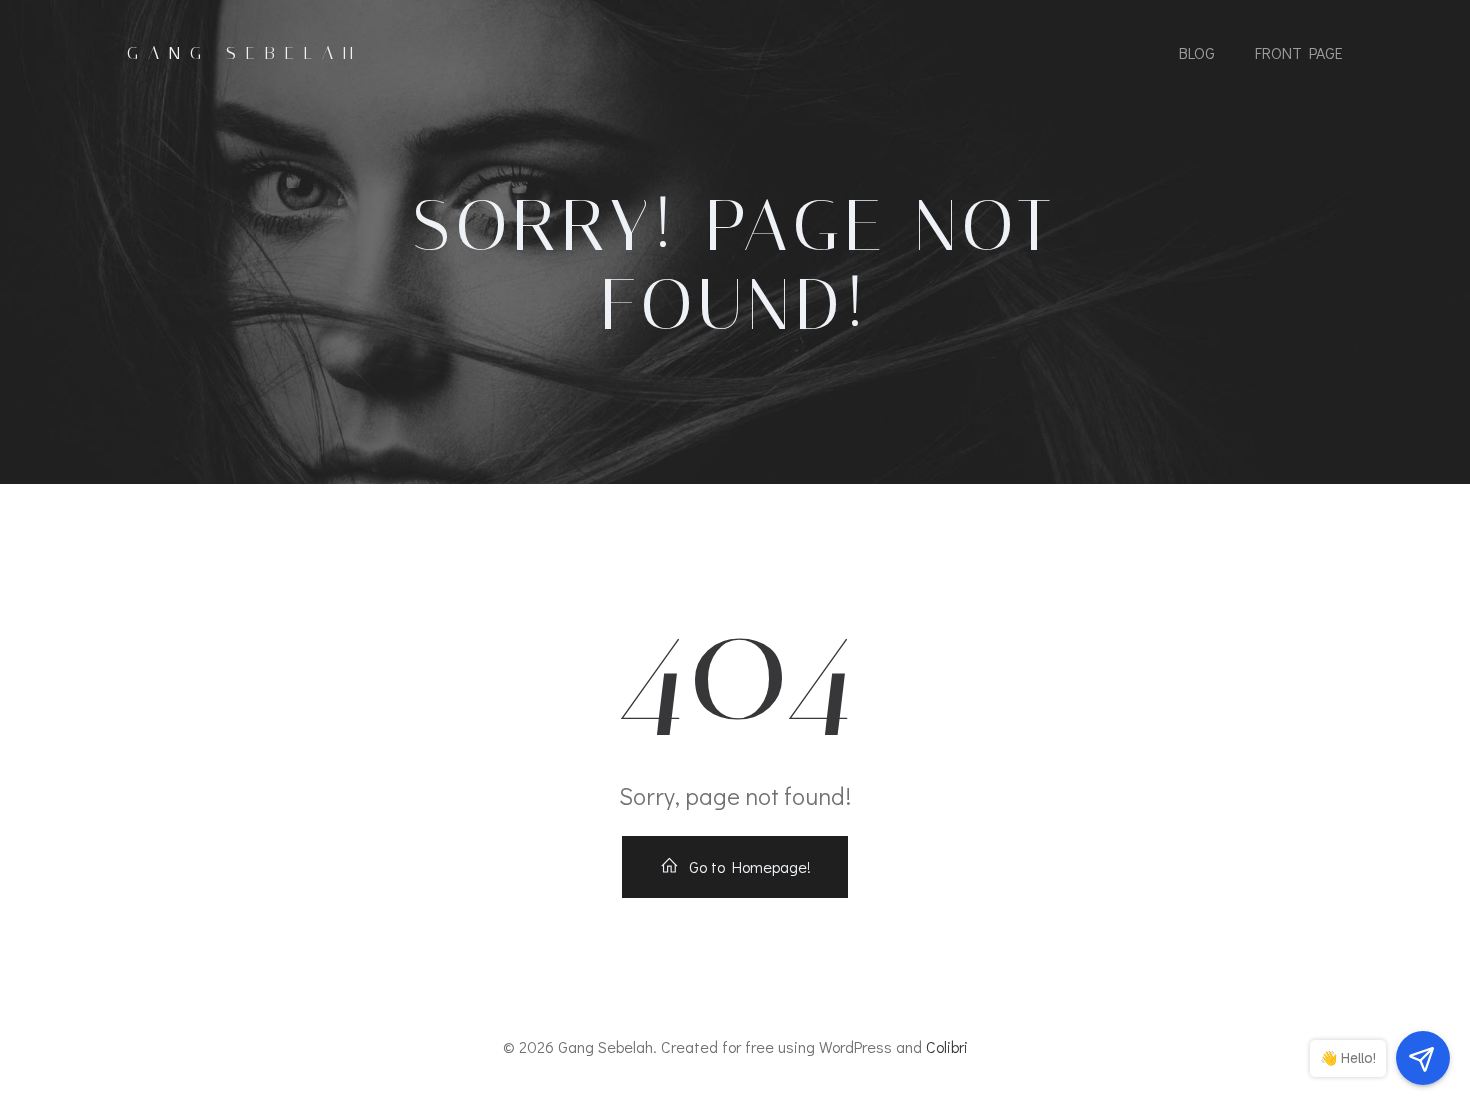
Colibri (947, 1046)
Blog (1197, 52)
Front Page (1299, 52)
